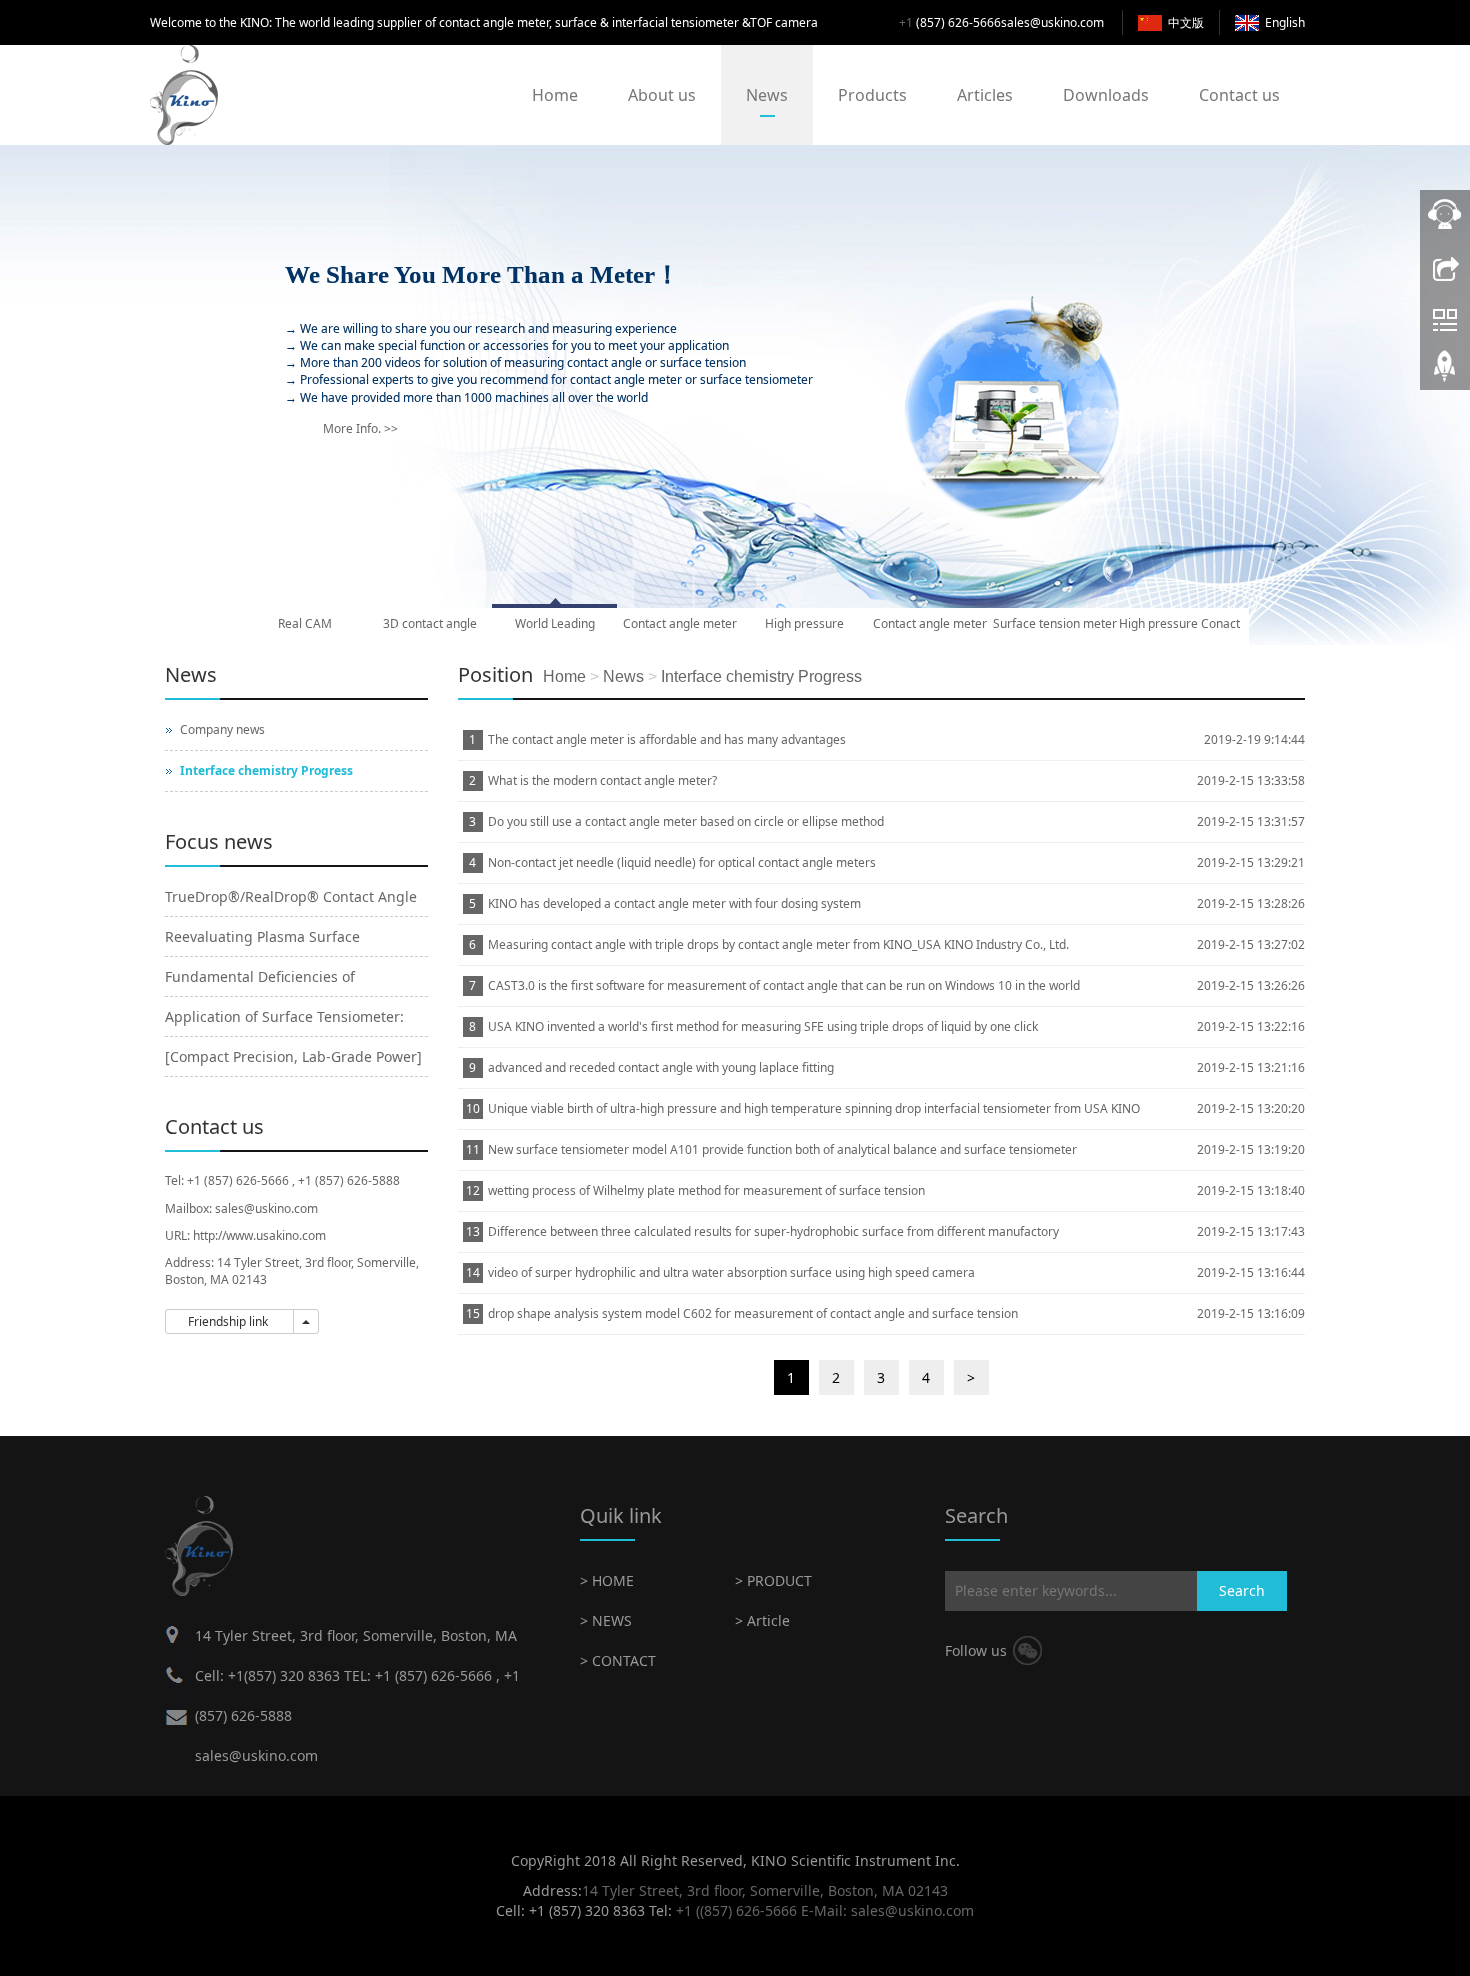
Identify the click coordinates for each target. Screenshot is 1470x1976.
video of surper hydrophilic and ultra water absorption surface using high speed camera (731, 1272)
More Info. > (360, 438)
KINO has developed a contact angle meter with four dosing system (674, 903)
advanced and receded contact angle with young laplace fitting (661, 1067)
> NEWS (606, 1620)
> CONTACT (618, 1660)
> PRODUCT (773, 1580)
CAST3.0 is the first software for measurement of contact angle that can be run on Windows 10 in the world (784, 985)
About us (662, 95)
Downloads (1106, 95)
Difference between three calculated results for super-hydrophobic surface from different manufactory (773, 1231)
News (767, 95)
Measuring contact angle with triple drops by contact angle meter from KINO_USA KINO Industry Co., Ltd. (778, 944)
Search (1242, 1590)
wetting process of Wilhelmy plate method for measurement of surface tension (706, 1190)
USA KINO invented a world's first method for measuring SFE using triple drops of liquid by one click (763, 1026)
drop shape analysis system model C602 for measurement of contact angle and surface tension (753, 1313)
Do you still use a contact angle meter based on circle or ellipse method (686, 821)
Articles (985, 95)
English (1285, 22)
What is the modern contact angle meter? (602, 780)
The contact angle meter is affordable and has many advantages (667, 739)
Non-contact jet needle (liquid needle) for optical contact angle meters (682, 862)
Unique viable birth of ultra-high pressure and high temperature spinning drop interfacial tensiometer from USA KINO (814, 1108)
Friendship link (229, 1321)
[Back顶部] (1445, 373)
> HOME (607, 1580)
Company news (222, 729)
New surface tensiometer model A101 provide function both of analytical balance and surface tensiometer (782, 1149)
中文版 (1186, 22)
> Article (762, 1620)
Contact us (1239, 95)
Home (555, 95)
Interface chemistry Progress (761, 676)
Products (872, 95)
